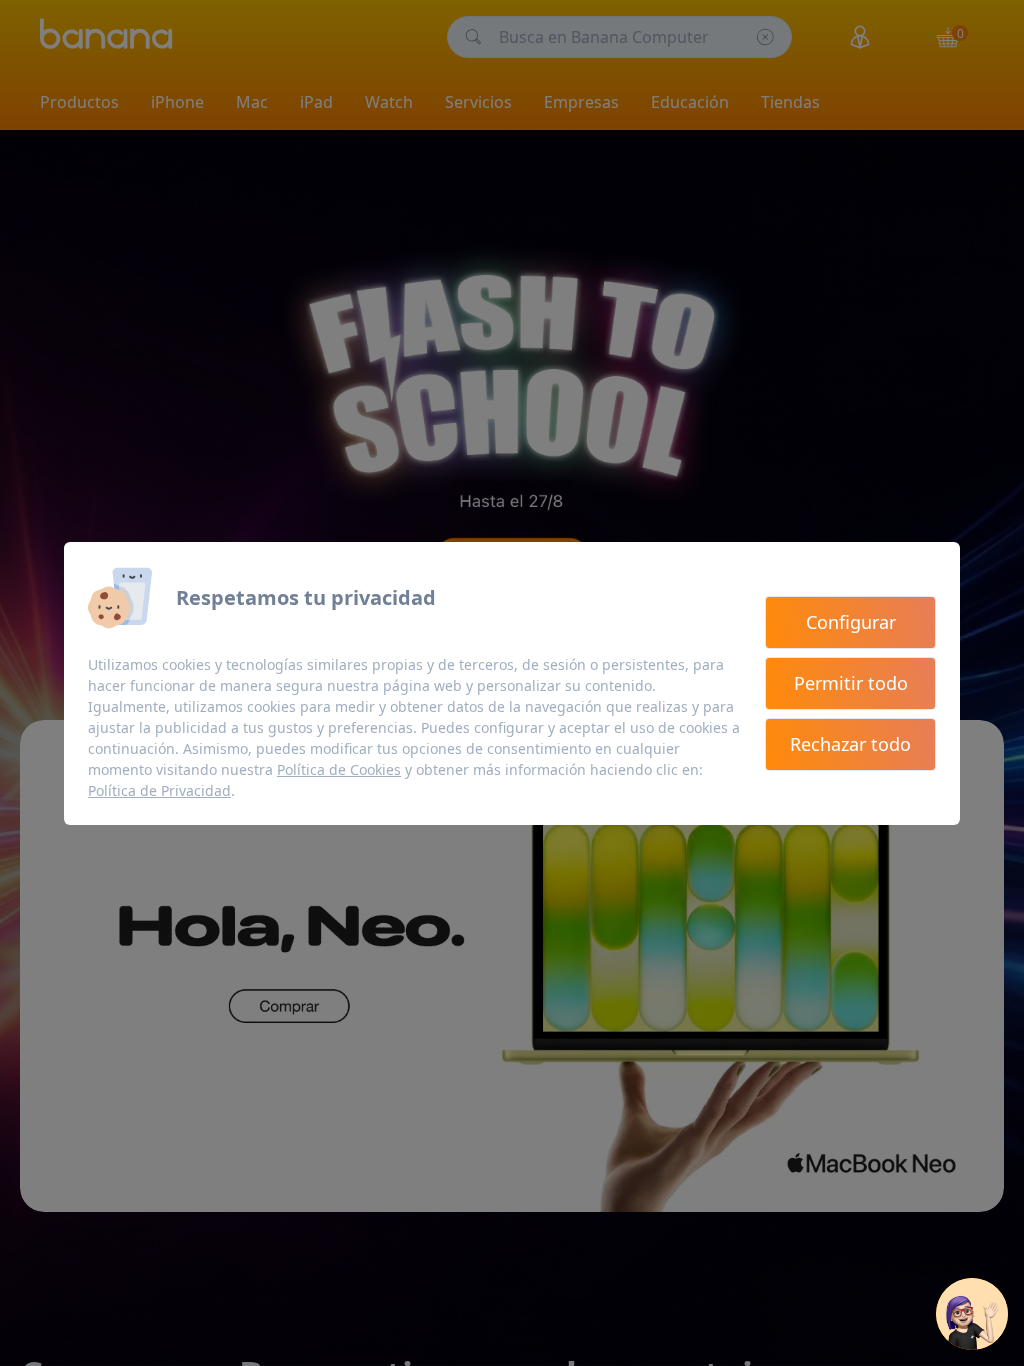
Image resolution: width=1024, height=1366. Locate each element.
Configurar (851, 622)
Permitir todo (851, 683)
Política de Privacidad (159, 790)
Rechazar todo (850, 744)
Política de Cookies (339, 769)
